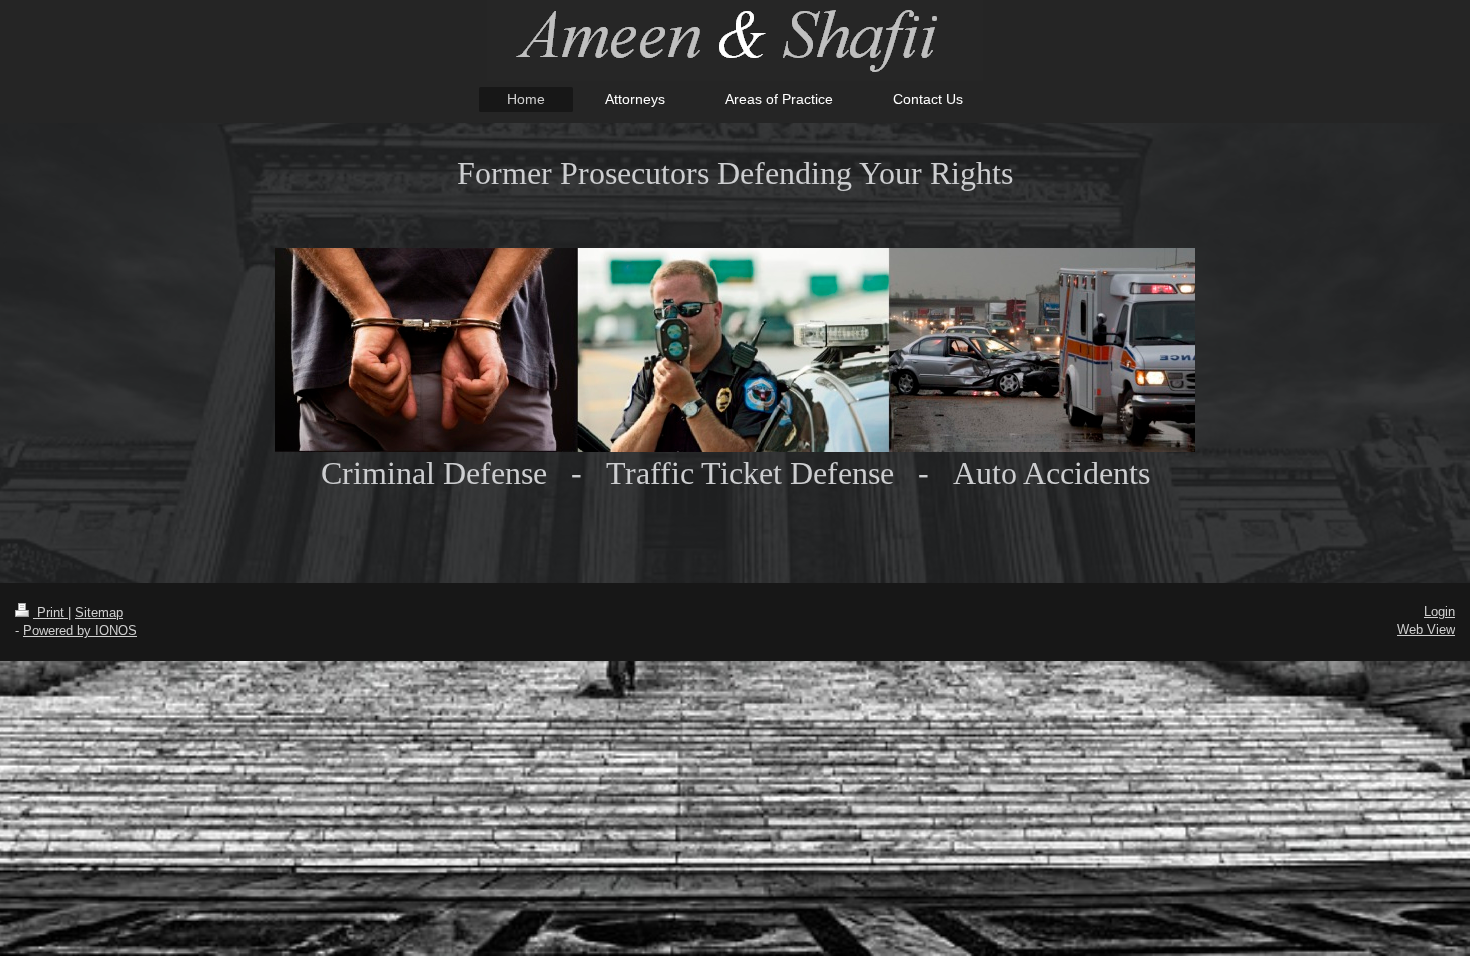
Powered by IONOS (80, 630)
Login (1439, 611)
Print (50, 612)
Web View (1426, 629)
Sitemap (99, 612)
